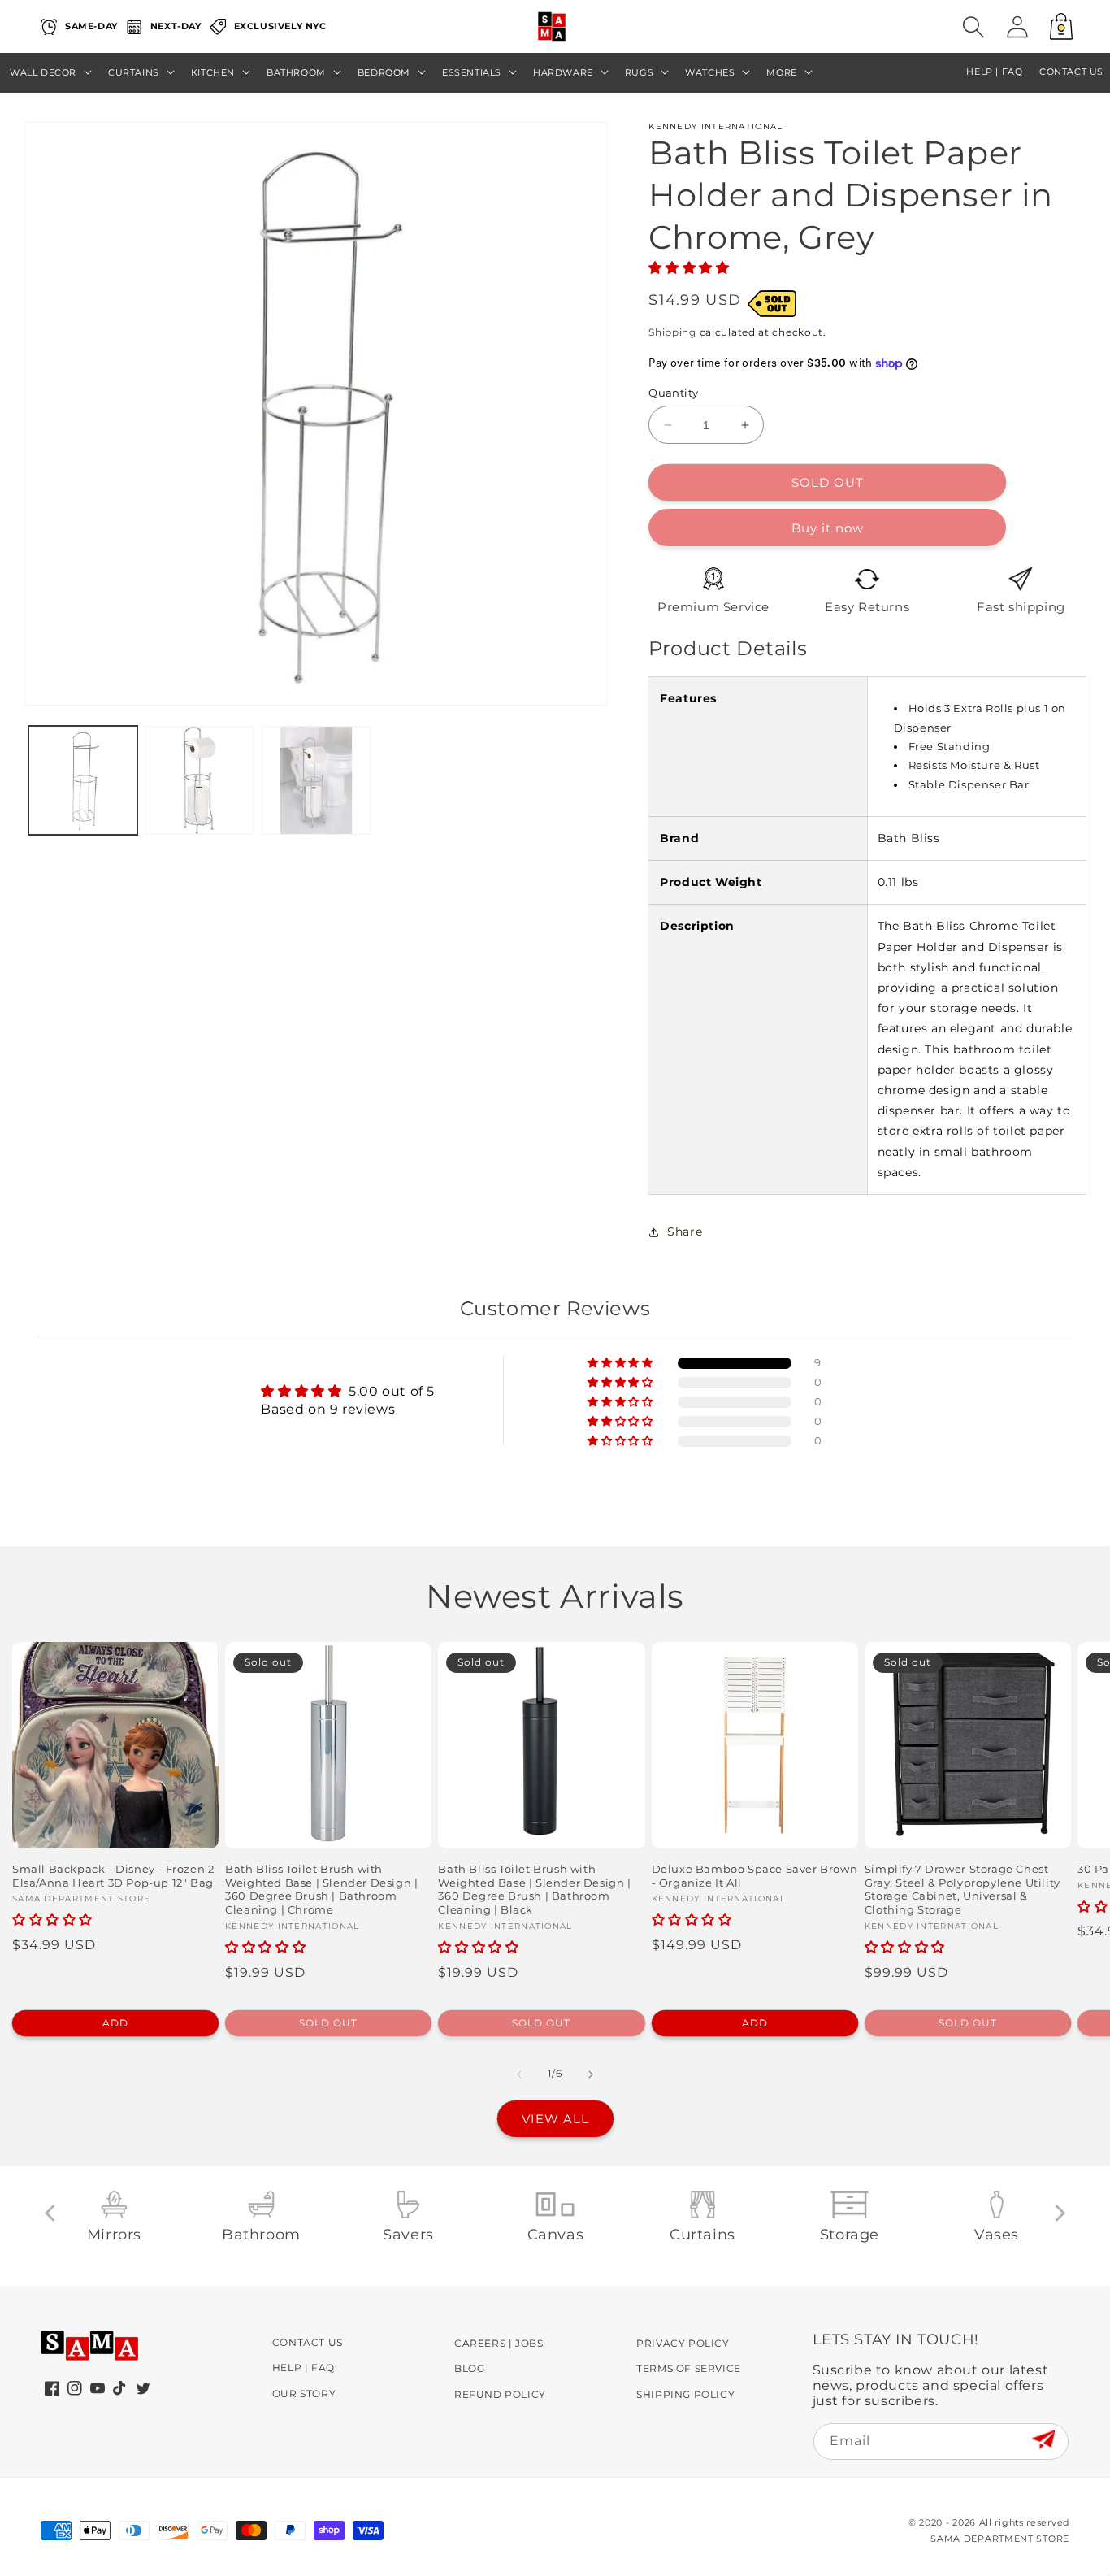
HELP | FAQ (994, 72)
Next (1057, 2212)
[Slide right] (591, 2074)
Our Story (304, 2394)
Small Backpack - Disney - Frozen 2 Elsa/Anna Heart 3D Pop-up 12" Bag (113, 1876)
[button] (973, 27)
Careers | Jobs (499, 2343)
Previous (53, 2212)
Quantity (673, 393)
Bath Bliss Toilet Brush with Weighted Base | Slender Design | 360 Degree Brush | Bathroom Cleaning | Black (534, 1890)
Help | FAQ (304, 2367)
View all (555, 2119)
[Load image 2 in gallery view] (200, 780)
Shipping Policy (685, 2394)
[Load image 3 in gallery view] (316, 780)
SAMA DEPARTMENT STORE (1000, 2539)
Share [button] (685, 1232)
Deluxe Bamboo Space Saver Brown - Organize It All (755, 1876)
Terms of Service (689, 2368)
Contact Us (308, 2342)
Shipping (672, 332)
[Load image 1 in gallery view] (83, 780)
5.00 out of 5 (392, 1391)
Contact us (1071, 72)
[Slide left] (519, 2074)
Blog (469, 2368)
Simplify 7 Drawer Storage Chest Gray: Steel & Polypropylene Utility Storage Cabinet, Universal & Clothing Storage (963, 1890)
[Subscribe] (1043, 2441)
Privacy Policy (683, 2343)
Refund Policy (500, 2394)
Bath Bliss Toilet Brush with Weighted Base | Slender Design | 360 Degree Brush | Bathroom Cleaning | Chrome (321, 1890)
